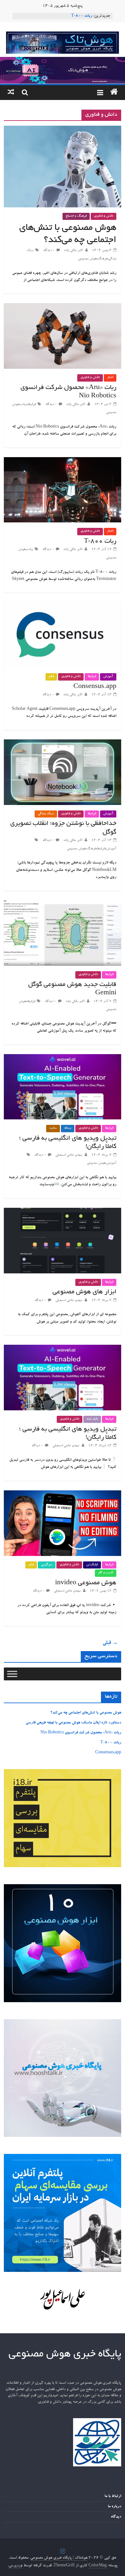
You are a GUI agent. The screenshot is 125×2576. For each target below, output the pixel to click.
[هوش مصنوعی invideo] (63, 1494)
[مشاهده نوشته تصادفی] (11, 93)
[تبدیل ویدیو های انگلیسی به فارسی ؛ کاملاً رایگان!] (63, 1058)
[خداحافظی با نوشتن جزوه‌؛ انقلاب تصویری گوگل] (63, 743)
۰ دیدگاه (49, 251)
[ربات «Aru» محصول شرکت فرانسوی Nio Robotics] (63, 307)
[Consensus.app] (63, 606)
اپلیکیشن (92, 1565)
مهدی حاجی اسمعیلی (68, 1155)
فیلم (51, 677)
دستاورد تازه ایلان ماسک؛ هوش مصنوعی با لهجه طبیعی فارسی (73, 1723)
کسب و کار (106, 1573)
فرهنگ (102, 259)
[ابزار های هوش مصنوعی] (63, 1212)
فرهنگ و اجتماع (76, 216)
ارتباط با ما (113, 2496)
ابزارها (32, 405)
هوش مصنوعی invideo (86, 1583)
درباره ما (114, 2507)
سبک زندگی (46, 814)
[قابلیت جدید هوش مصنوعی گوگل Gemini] (63, 904)
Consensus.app (95, 687)
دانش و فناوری (104, 216)
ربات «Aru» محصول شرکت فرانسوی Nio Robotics (81, 1733)
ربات (23, 405)
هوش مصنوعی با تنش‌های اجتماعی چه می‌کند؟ (86, 1713)
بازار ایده (92, 1419)
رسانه (68, 1128)
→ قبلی (110, 1643)
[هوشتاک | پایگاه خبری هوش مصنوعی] (63, 61)
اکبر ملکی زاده (73, 251)
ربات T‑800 (82, 16)
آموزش (108, 677)
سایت (53, 1128)
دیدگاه (116, 2517)
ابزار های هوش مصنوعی (84, 1292)
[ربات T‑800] (63, 461)
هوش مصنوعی (87, 259)
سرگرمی (47, 1565)
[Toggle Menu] (12, 1674)
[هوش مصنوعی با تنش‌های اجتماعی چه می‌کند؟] (63, 130)
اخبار (110, 378)
